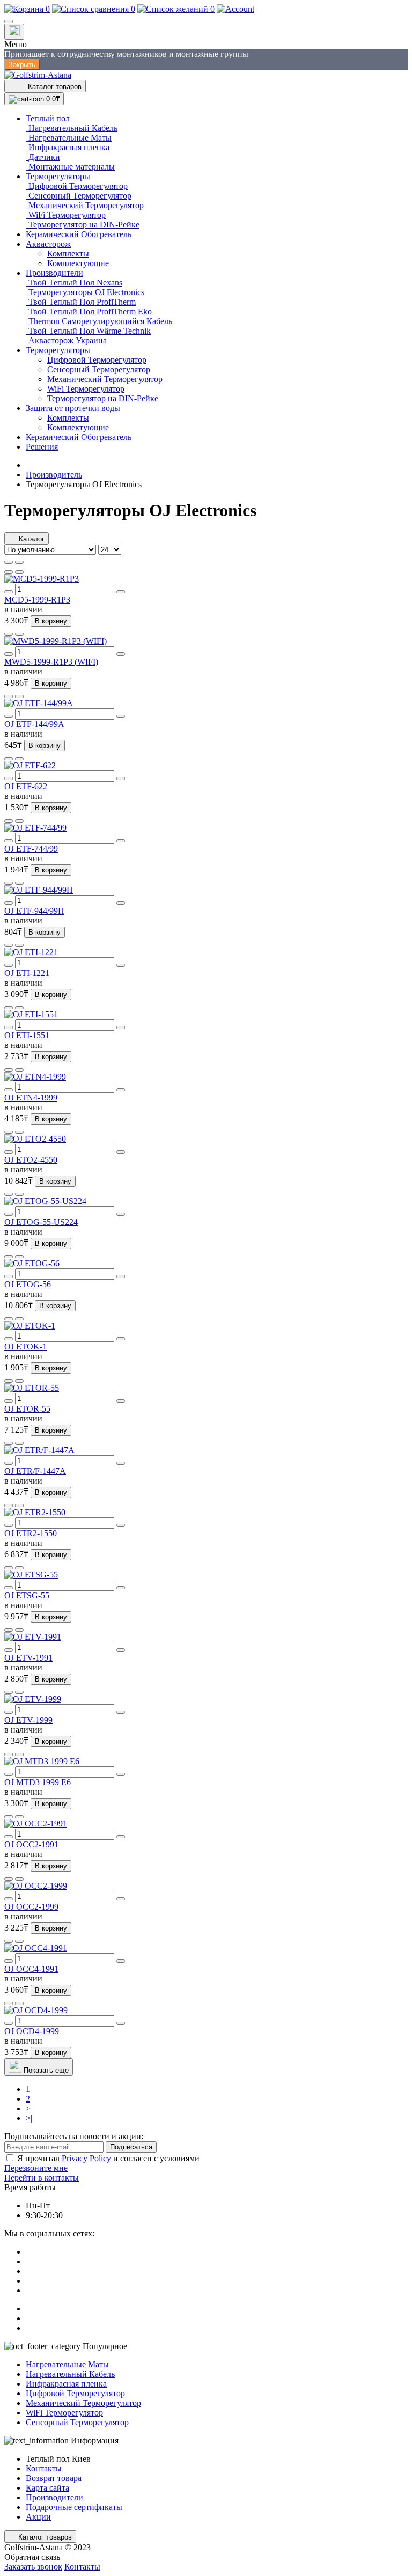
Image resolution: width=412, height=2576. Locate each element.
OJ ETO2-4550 (31, 1160)
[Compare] (19, 572)
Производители (54, 2497)
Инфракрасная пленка (66, 2384)
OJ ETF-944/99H (34, 911)
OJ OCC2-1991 (31, 1844)
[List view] (9, 562)
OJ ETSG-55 (27, 1595)
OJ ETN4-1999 (31, 1098)
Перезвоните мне (36, 2168)
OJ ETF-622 (26, 786)
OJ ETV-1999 (28, 1720)
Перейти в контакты (42, 2178)
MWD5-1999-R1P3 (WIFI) (51, 662)
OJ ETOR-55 (27, 1409)
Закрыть (22, 65)
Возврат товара (54, 2478)
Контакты (44, 2468)
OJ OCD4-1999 (32, 2031)
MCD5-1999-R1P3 (37, 600)
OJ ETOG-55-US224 (41, 1222)
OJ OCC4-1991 (31, 1969)
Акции (38, 2517)
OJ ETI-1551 (27, 1035)
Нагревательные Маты (67, 2364)
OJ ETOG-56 (28, 1284)
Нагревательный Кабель (70, 2374)
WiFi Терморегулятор (64, 2413)
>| (29, 2118)
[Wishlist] (9, 572)
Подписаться (131, 2147)
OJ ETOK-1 (25, 1346)
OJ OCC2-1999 (31, 1907)
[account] (236, 9)
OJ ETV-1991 (28, 1658)
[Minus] (9, 592)
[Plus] (121, 592)
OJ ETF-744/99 (31, 849)
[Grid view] (19, 562)
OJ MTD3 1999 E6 (38, 1782)
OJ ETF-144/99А (34, 724)
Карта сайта (47, 2488)
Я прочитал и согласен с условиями (108, 2158)
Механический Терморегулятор (83, 2403)
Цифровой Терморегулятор (75, 2393)
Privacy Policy (86, 2158)
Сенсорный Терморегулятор (77, 2422)
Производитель (54, 475)
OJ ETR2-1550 (31, 1533)
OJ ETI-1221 (27, 973)
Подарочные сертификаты (74, 2507)
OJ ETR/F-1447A (35, 1471)
